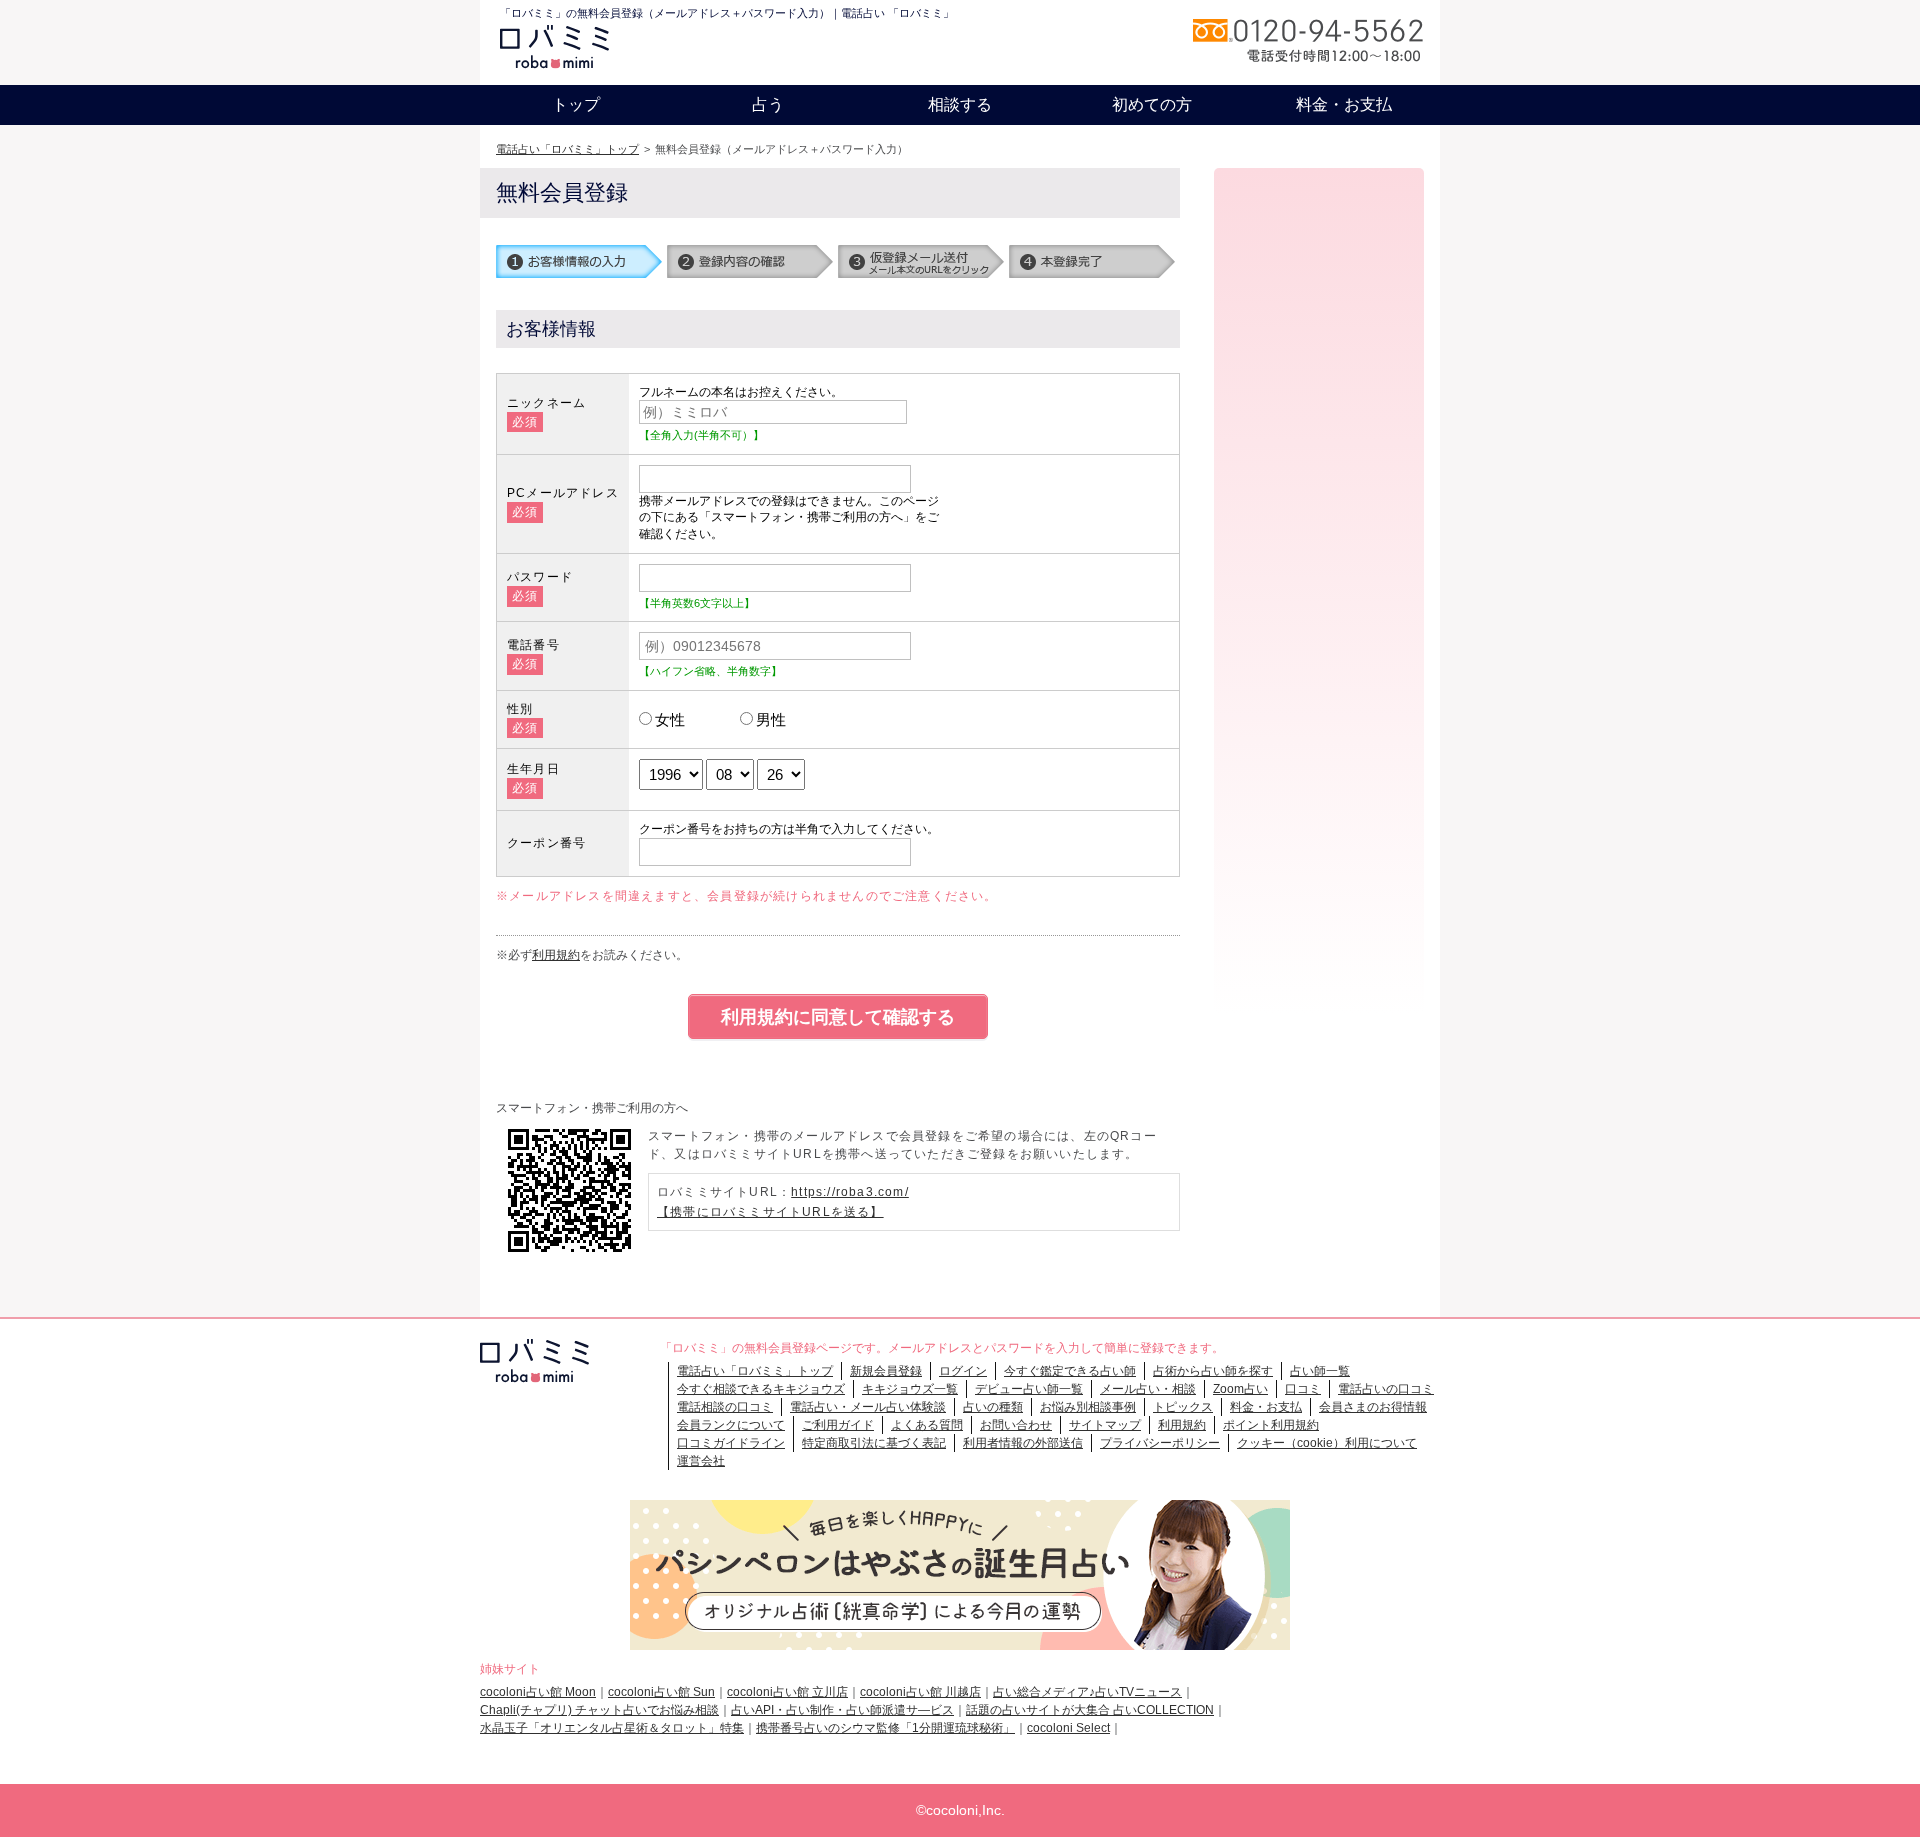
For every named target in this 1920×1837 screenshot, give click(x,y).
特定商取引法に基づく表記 (874, 1443)
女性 (670, 719)
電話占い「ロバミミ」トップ (567, 149)
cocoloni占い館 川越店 (920, 1692)
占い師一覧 (1320, 1371)
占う (768, 104)
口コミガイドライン (731, 1443)
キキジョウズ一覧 (910, 1389)
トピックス (1183, 1407)
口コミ (1303, 1389)
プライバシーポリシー (1160, 1443)
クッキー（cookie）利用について (1327, 1443)
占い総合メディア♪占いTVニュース (1087, 1692)
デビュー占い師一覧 (1029, 1389)
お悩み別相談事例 (1088, 1407)
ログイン (963, 1371)
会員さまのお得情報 (1373, 1407)
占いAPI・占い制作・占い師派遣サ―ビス (842, 1710)
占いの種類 (993, 1407)
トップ (576, 104)
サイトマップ (1105, 1425)
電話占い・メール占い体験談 (868, 1407)
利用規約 (556, 955)
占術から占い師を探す (1213, 1371)
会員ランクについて (731, 1425)
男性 (771, 719)
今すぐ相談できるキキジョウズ (761, 1389)
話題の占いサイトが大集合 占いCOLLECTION (1090, 1710)
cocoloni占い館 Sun (661, 1692)
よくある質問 (927, 1425)
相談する (960, 104)
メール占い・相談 (1148, 1389)
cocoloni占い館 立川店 (787, 1692)
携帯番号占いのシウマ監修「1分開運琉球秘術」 (885, 1728)
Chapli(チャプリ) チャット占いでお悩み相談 (599, 1710)
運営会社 (701, 1461)
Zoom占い (1240, 1389)
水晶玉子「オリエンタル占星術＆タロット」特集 (612, 1728)
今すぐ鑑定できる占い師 (1070, 1371)
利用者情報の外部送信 (1023, 1443)
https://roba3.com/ (850, 1192)
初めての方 (1152, 104)
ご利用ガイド (838, 1425)
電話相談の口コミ (725, 1407)
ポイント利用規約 (1271, 1425)
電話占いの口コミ (1386, 1389)
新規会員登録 (886, 1371)
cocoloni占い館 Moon (538, 1692)
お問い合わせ (1016, 1425)
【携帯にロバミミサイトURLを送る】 (770, 1212)
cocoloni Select (1068, 1728)
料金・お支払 (1344, 104)
